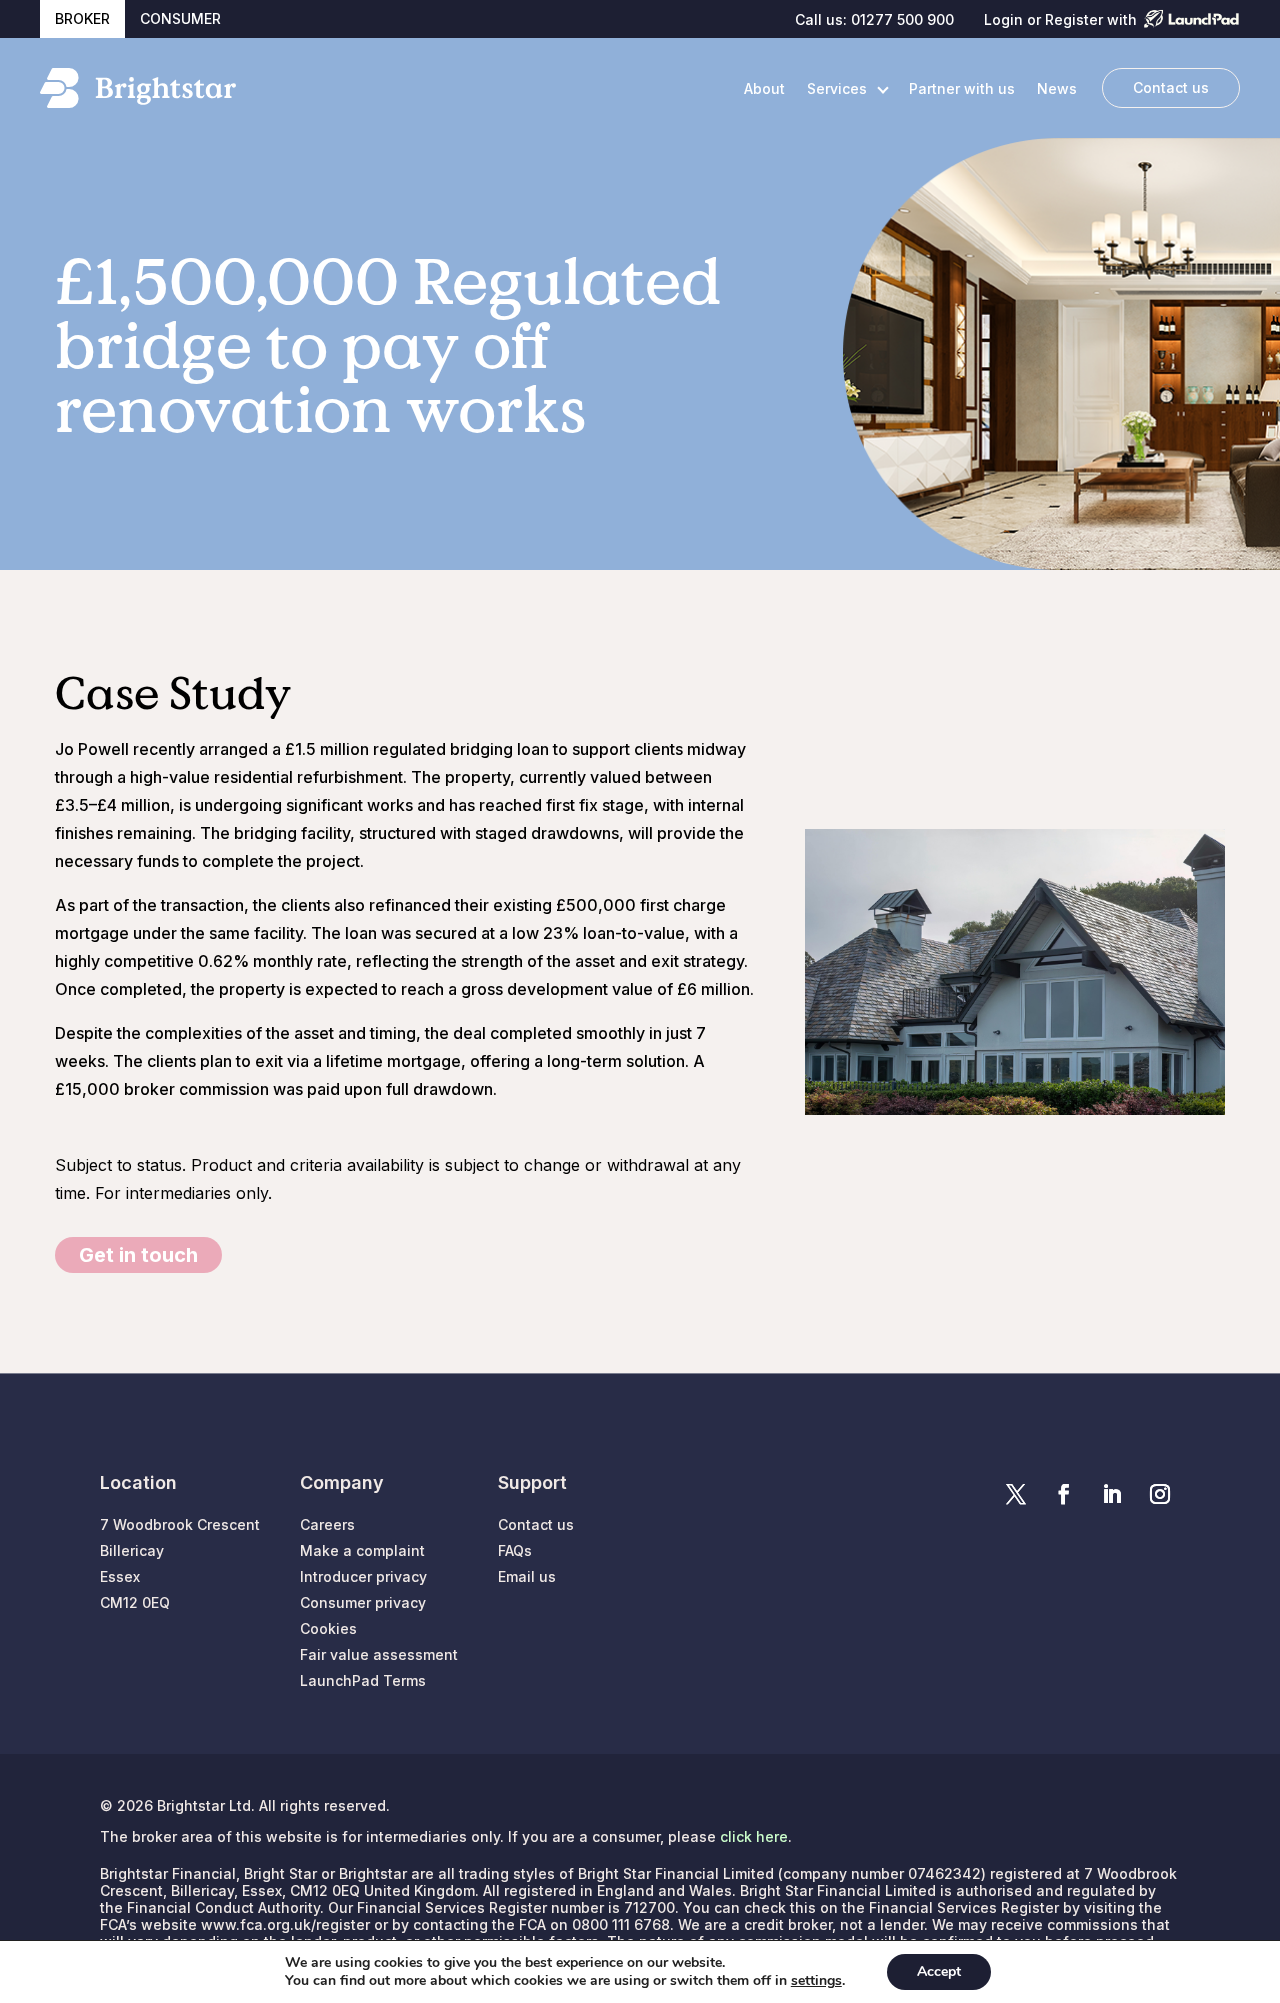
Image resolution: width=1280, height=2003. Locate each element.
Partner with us (962, 88)
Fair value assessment (379, 1654)
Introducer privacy (363, 1576)
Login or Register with (1060, 20)
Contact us (1171, 87)
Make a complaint (362, 1550)
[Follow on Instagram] (1160, 1494)
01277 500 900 (902, 19)
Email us (527, 1576)
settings (816, 1981)
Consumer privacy (363, 1602)
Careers (327, 1524)
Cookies (328, 1628)
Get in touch (138, 1255)
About (764, 88)
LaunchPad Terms (363, 1680)
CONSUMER (180, 18)
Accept (939, 1971)
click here (754, 1836)
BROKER (82, 18)
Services (837, 88)
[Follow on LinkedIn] (1112, 1494)
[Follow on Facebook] (1064, 1494)
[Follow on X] (1016, 1494)
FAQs (515, 1550)
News (1057, 88)
